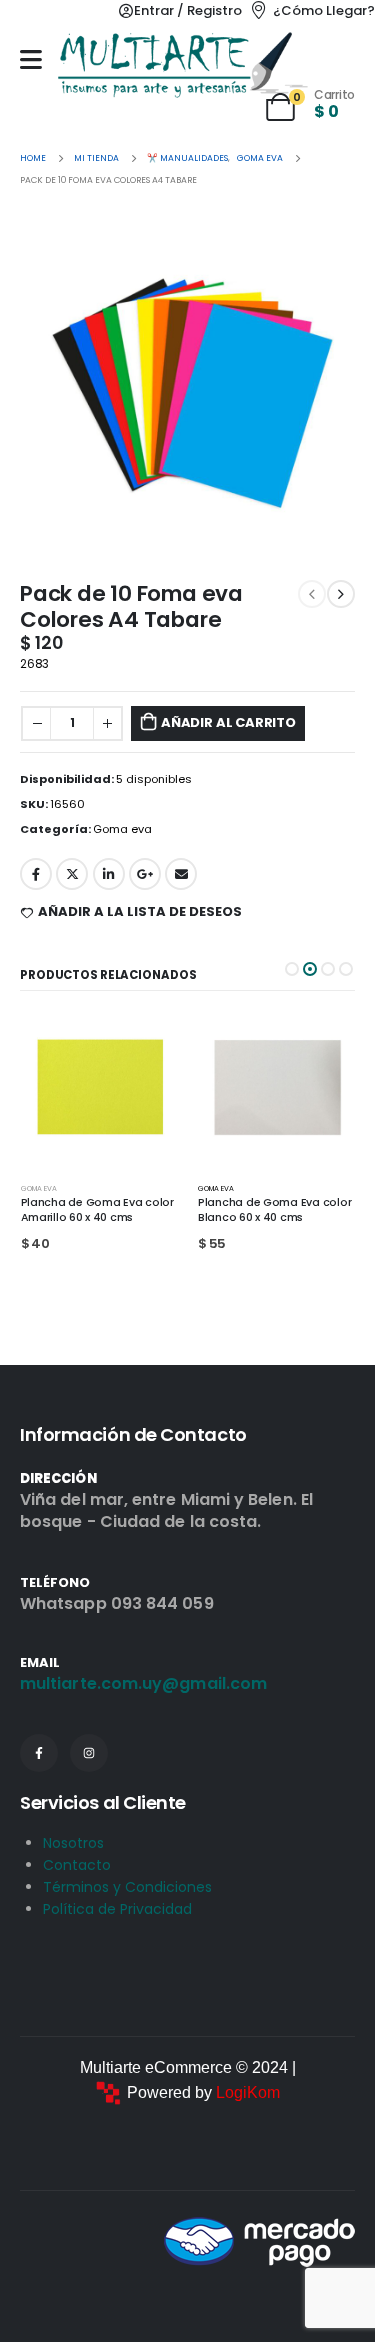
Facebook (36, 874)
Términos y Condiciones (127, 1887)
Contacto (77, 1865)
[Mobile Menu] (31, 59)
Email (181, 874)
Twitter (72, 874)
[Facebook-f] (39, 1753)
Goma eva (122, 829)
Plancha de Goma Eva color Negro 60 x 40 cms (274, 1210)
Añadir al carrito (228, 722)
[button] (292, 969)
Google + (145, 874)
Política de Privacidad (117, 1909)
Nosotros (73, 1843)
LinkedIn (109, 874)
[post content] (99, 1087)
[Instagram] (89, 1753)
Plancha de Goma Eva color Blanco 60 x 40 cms (96, 1210)
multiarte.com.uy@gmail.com (143, 1683)
